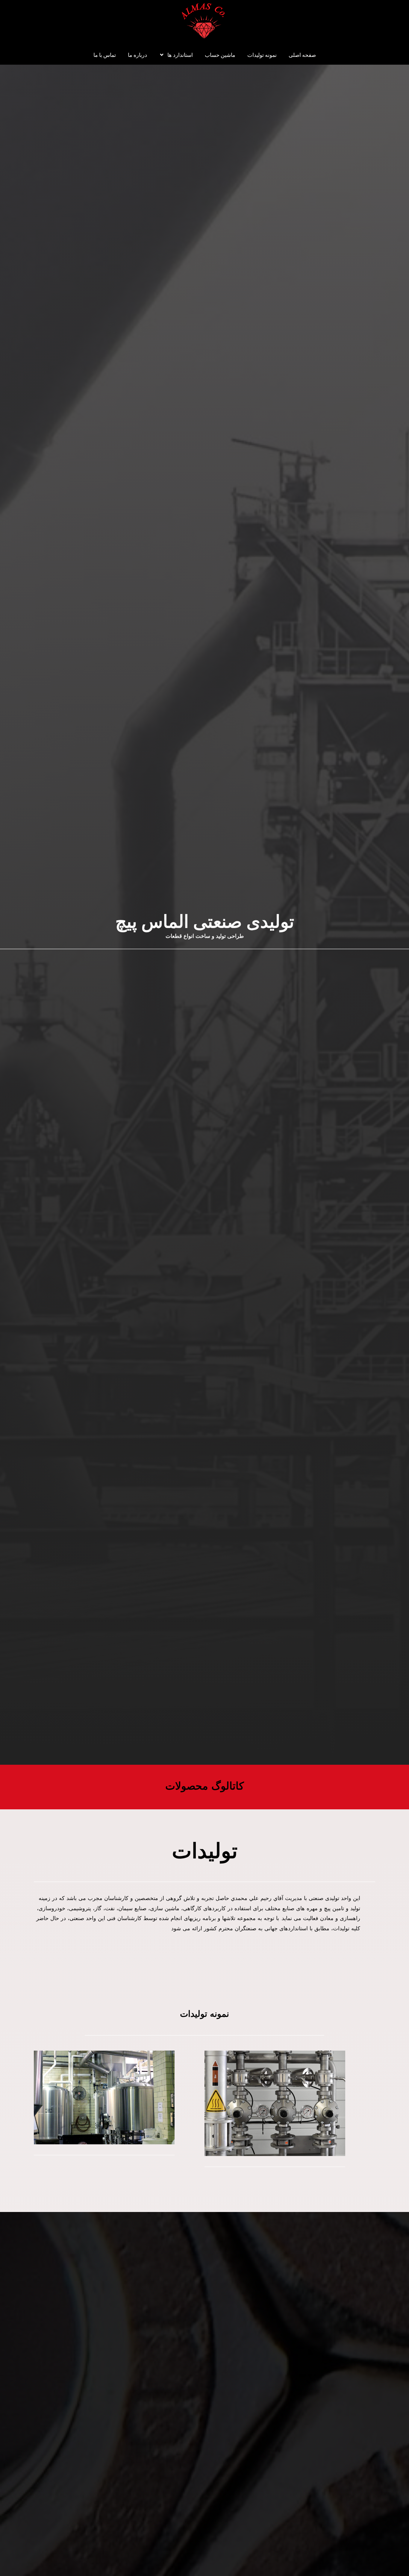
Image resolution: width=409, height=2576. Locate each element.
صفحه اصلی (302, 55)
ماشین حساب (220, 55)
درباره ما (137, 55)
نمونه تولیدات (262, 55)
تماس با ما (105, 55)
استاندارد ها (180, 55)
